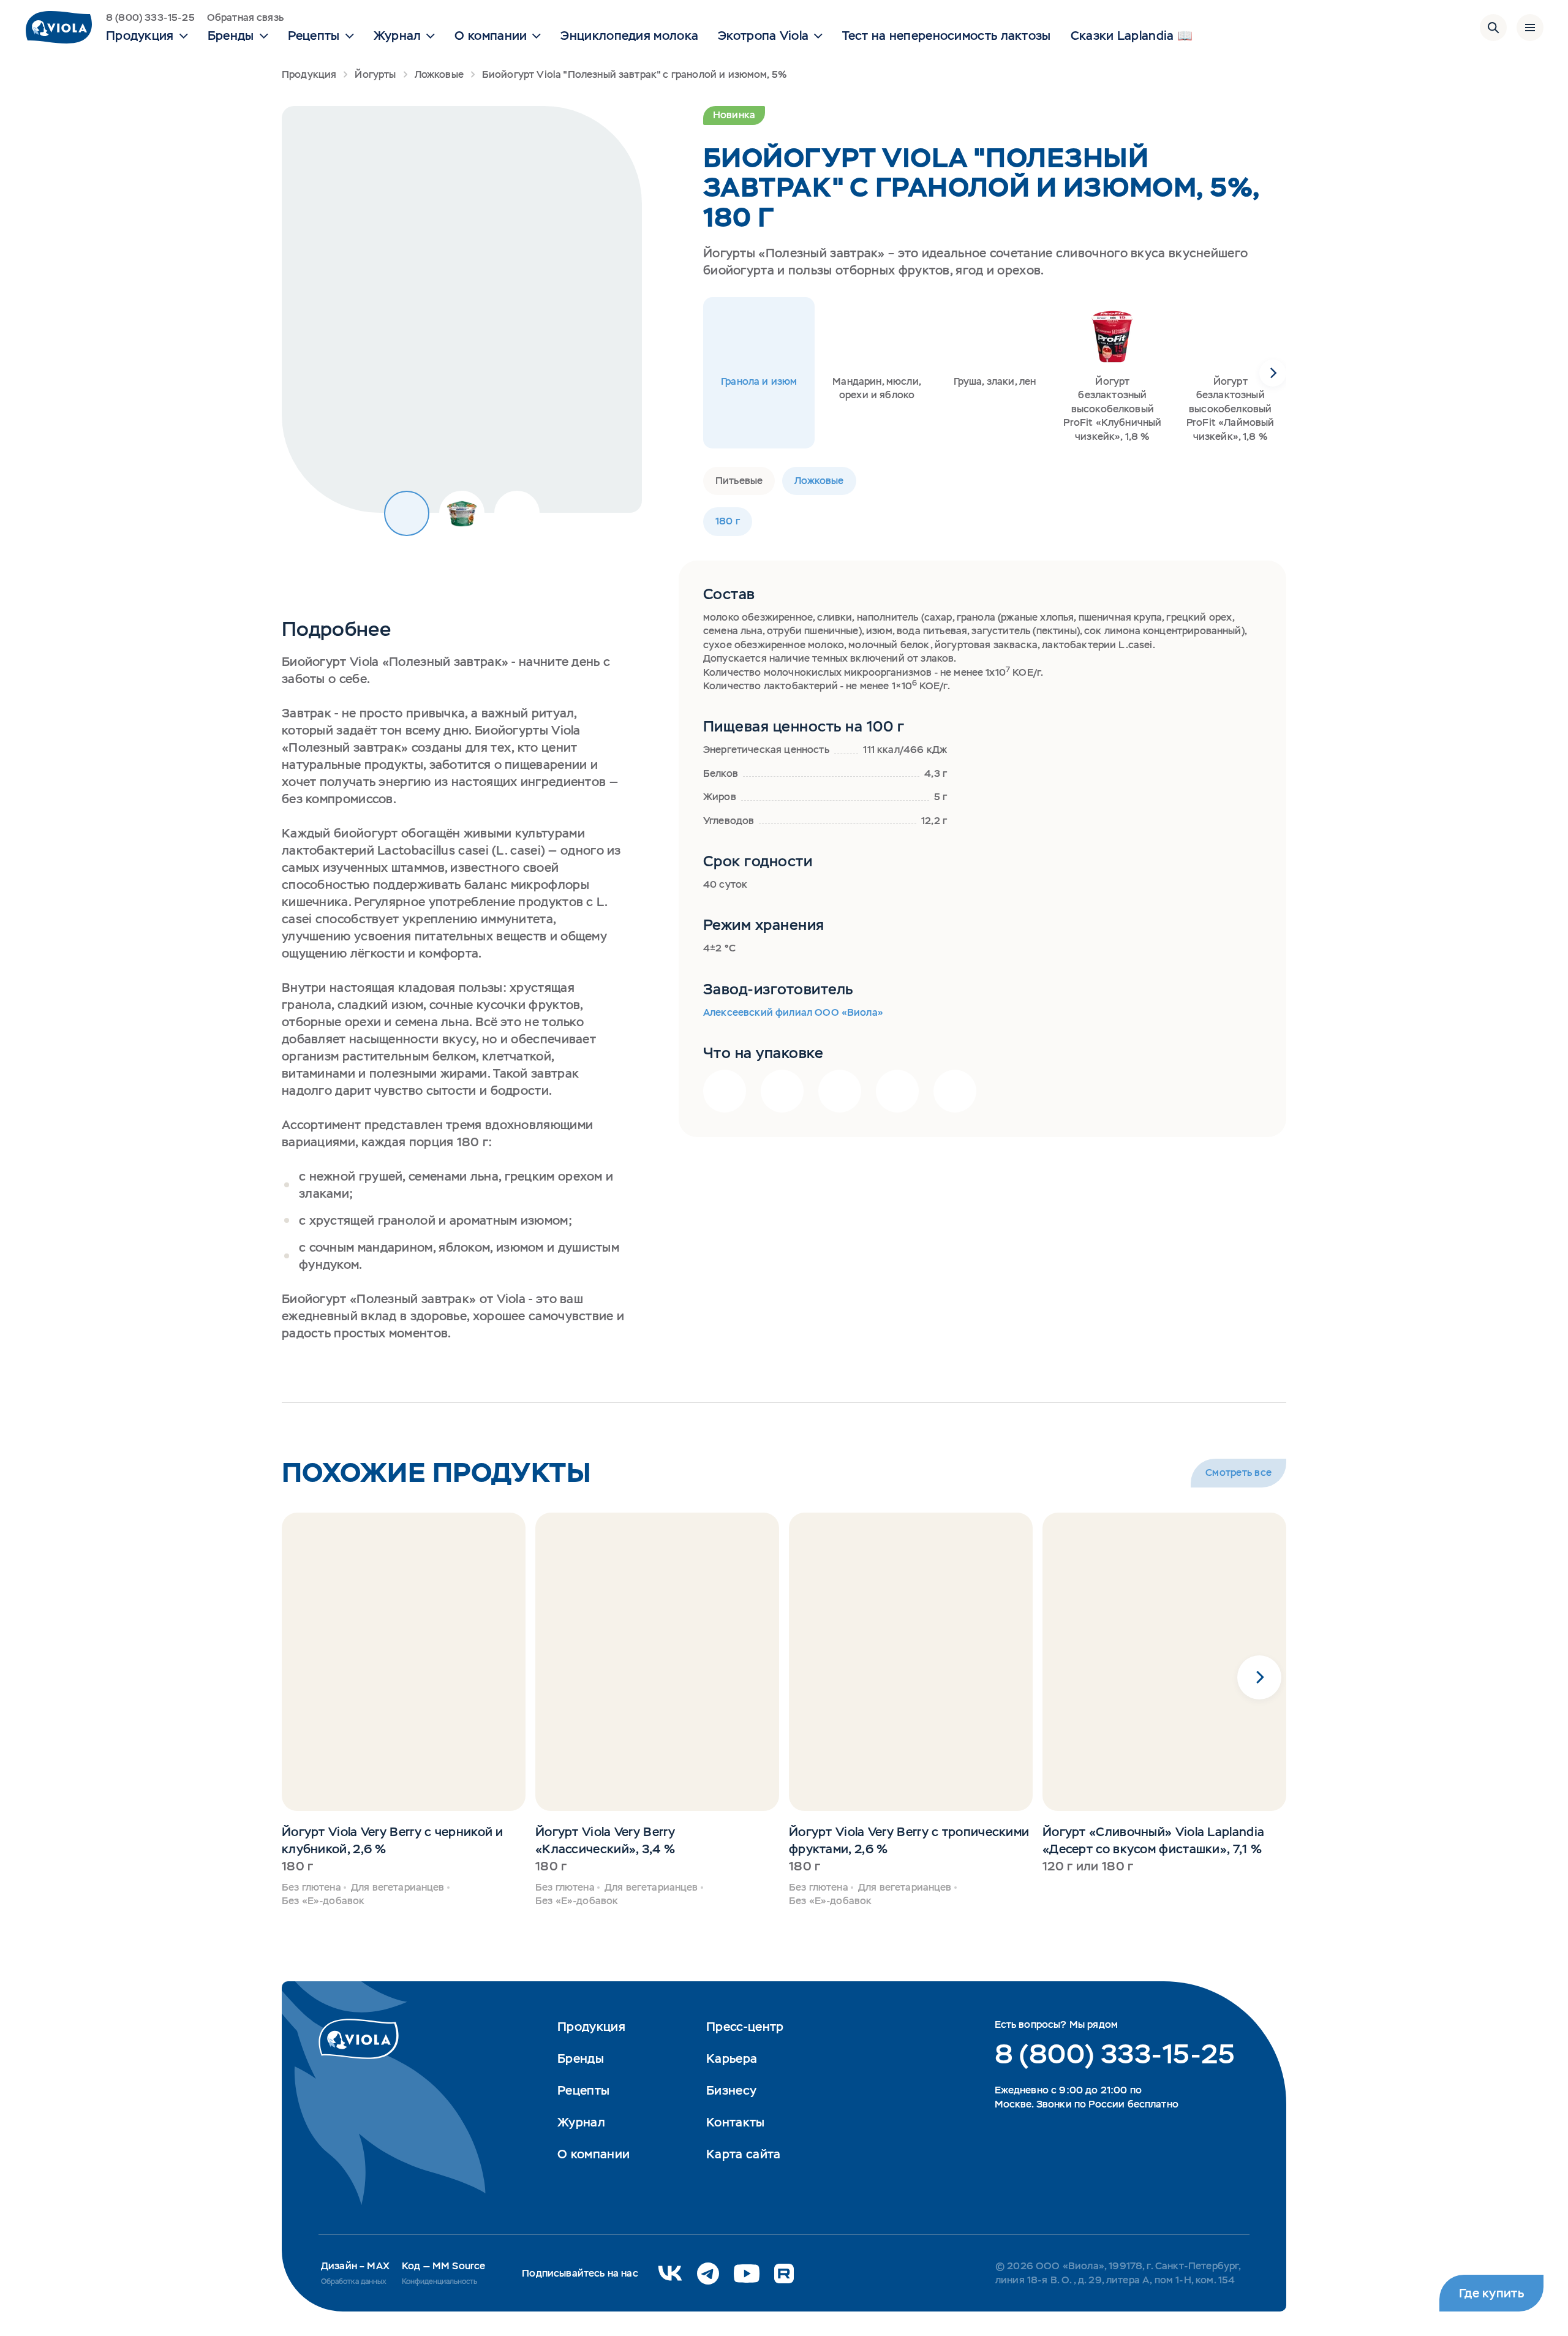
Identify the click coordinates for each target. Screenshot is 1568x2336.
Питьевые (739, 481)
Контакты (735, 2122)
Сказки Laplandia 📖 (1132, 36)
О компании (594, 2154)
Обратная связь (245, 17)
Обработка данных (354, 2281)
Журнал (581, 2122)
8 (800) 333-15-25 (150, 17)
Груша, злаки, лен (995, 381)
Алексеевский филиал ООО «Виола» (793, 1012)
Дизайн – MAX (355, 2266)
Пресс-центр (745, 2027)
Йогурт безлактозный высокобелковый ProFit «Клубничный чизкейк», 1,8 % (1112, 409)
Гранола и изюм (759, 381)
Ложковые (439, 74)
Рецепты (583, 2090)
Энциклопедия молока (629, 36)
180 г (728, 521)
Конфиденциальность (439, 2281)
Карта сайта (743, 2154)
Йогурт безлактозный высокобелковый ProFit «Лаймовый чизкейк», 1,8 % (1231, 409)
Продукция (309, 74)
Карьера (732, 2058)
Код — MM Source (443, 2266)
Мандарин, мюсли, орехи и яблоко (877, 388)
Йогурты (375, 74)
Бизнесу (731, 2090)
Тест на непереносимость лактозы (946, 36)
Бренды (581, 2058)
